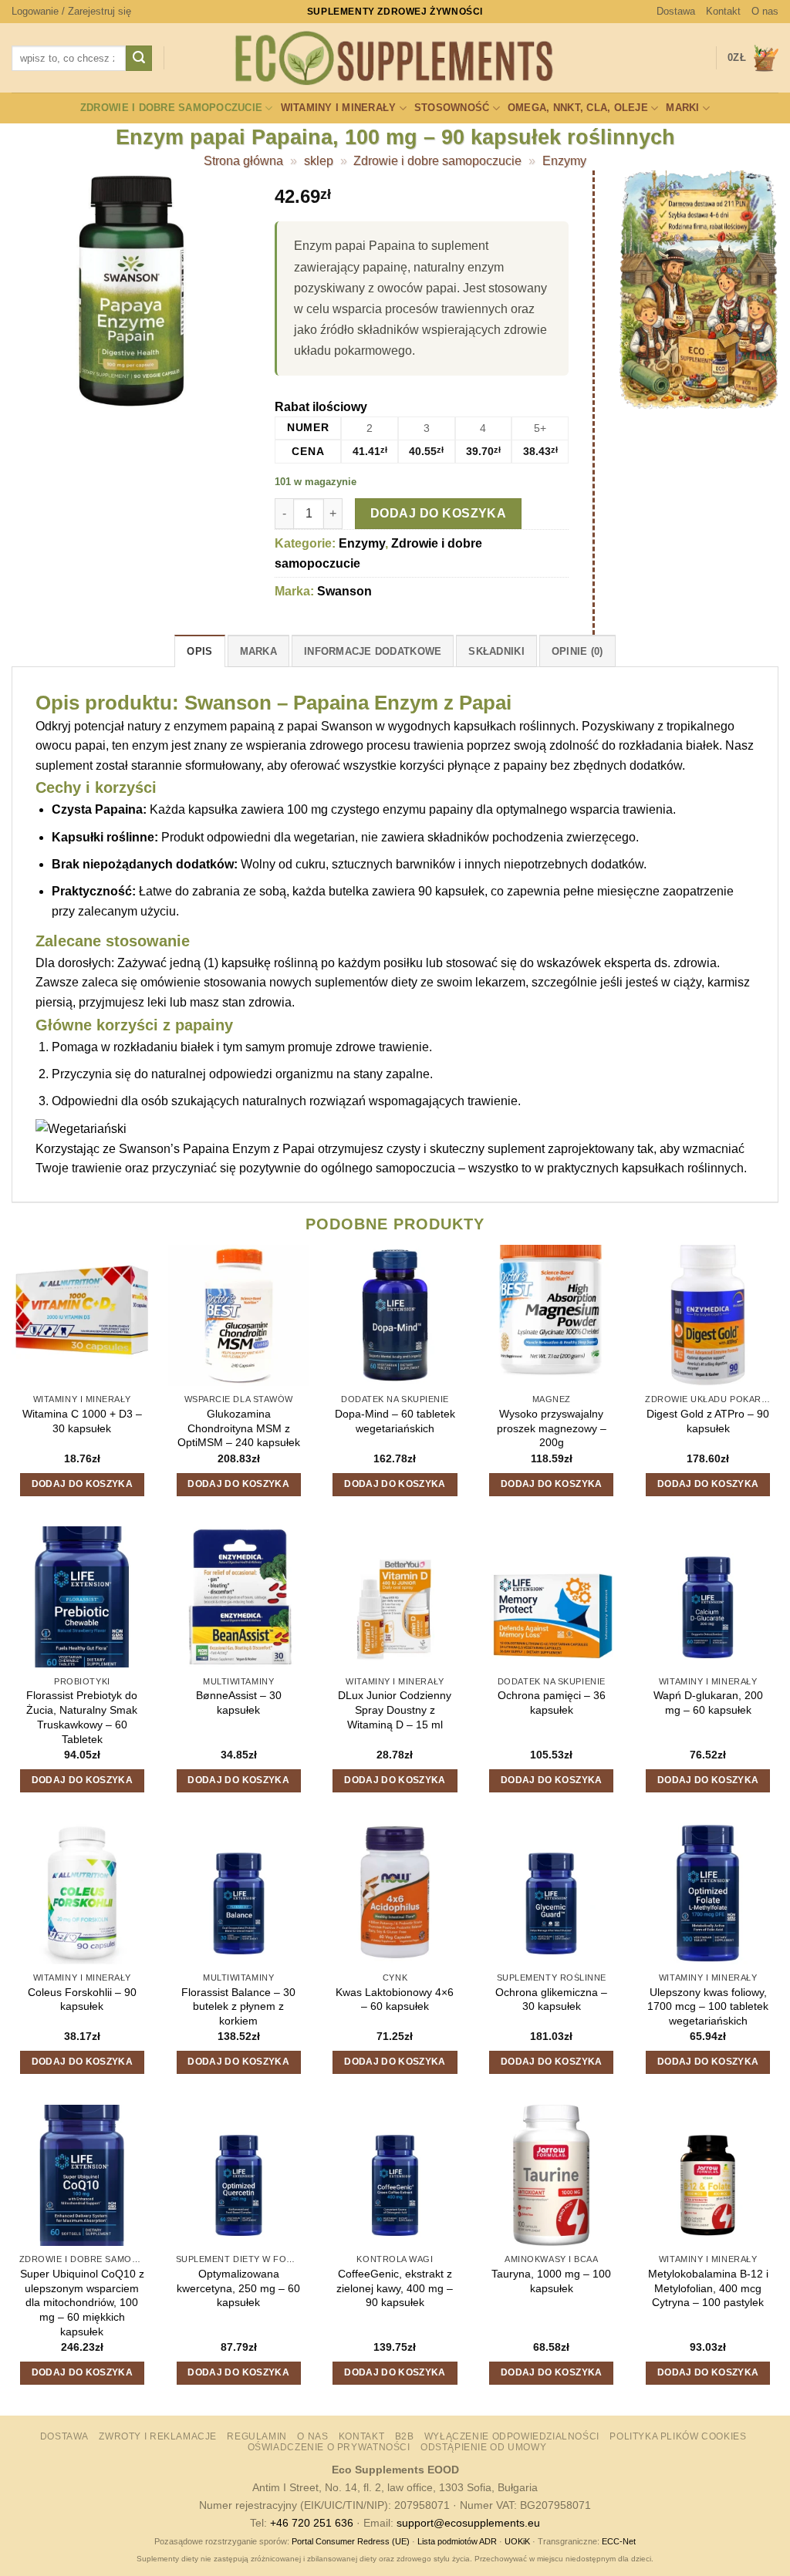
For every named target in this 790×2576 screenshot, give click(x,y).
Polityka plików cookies (678, 2436)
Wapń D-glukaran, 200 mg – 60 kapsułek (708, 1703)
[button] (71, 12)
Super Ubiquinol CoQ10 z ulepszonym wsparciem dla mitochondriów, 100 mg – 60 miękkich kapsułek (82, 2303)
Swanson (344, 591)
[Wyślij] (139, 59)
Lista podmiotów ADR (457, 2541)
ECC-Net (619, 2541)
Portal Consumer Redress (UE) (351, 2541)
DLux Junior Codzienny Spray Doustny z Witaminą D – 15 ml (395, 1709)
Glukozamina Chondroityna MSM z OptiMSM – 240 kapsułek (239, 1428)
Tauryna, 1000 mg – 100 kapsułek (551, 2281)
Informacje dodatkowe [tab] (373, 651)
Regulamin (257, 2436)
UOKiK (517, 2541)
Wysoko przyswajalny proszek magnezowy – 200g (552, 1428)
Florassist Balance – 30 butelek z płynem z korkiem (238, 2006)
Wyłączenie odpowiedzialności (512, 2436)
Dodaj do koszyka (438, 513)
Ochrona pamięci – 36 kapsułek (552, 1703)
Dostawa (676, 11)
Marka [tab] (258, 651)
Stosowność (452, 108)
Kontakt (723, 11)
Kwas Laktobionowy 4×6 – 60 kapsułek (395, 1999)
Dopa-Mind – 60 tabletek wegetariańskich (395, 1421)
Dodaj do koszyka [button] (83, 1484)
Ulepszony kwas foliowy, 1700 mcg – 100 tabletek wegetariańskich (708, 2006)
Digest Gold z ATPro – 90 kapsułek (708, 1421)
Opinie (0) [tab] (577, 651)
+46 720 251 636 (312, 2523)
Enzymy (564, 161)
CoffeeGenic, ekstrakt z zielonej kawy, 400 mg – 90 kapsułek (395, 2288)
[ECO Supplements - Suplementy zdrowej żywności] (395, 59)
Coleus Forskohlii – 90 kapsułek (82, 1999)
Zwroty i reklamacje (158, 2436)
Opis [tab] (199, 651)
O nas (765, 11)
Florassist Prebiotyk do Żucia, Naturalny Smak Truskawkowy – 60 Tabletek (82, 1717)
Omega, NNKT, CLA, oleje (578, 108)
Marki (682, 108)
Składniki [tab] (496, 651)
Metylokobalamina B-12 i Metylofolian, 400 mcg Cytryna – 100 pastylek (708, 2288)
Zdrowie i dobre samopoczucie (171, 108)
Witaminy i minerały (339, 108)
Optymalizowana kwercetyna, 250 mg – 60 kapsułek (238, 2288)
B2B (405, 2436)
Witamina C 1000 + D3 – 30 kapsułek (82, 1421)
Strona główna (243, 161)
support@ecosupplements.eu (468, 2523)
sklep (319, 161)
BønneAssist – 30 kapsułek (239, 1703)
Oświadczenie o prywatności (329, 2447)
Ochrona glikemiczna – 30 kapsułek (551, 1999)
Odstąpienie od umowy (483, 2447)
